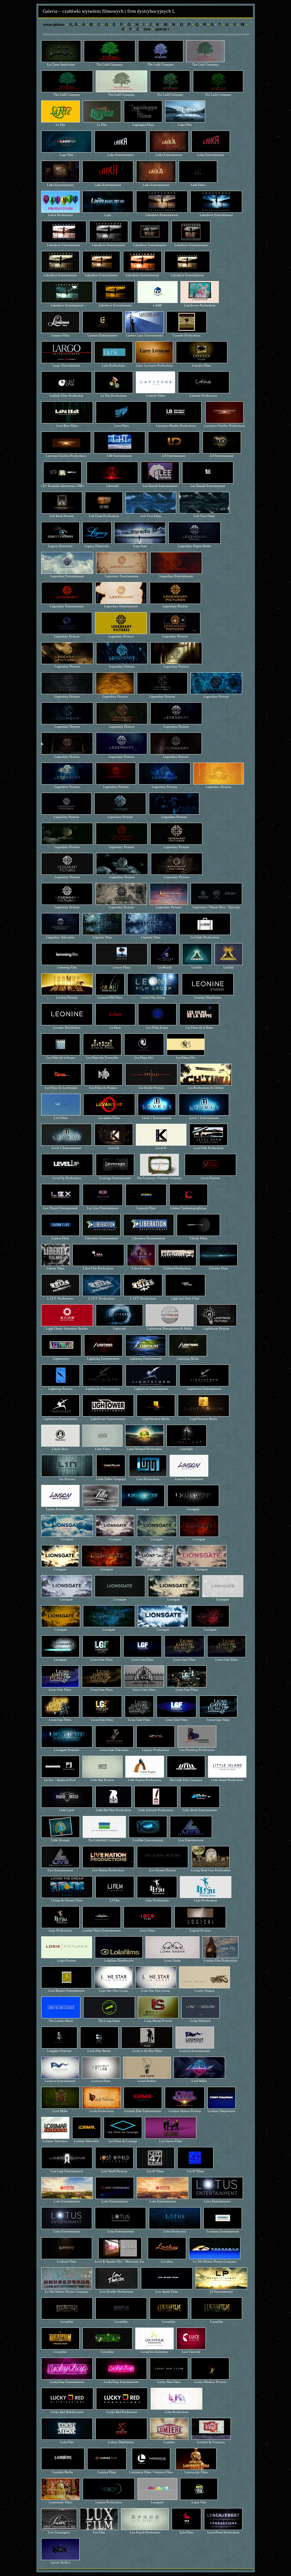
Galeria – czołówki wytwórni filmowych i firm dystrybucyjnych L (109, 11)
